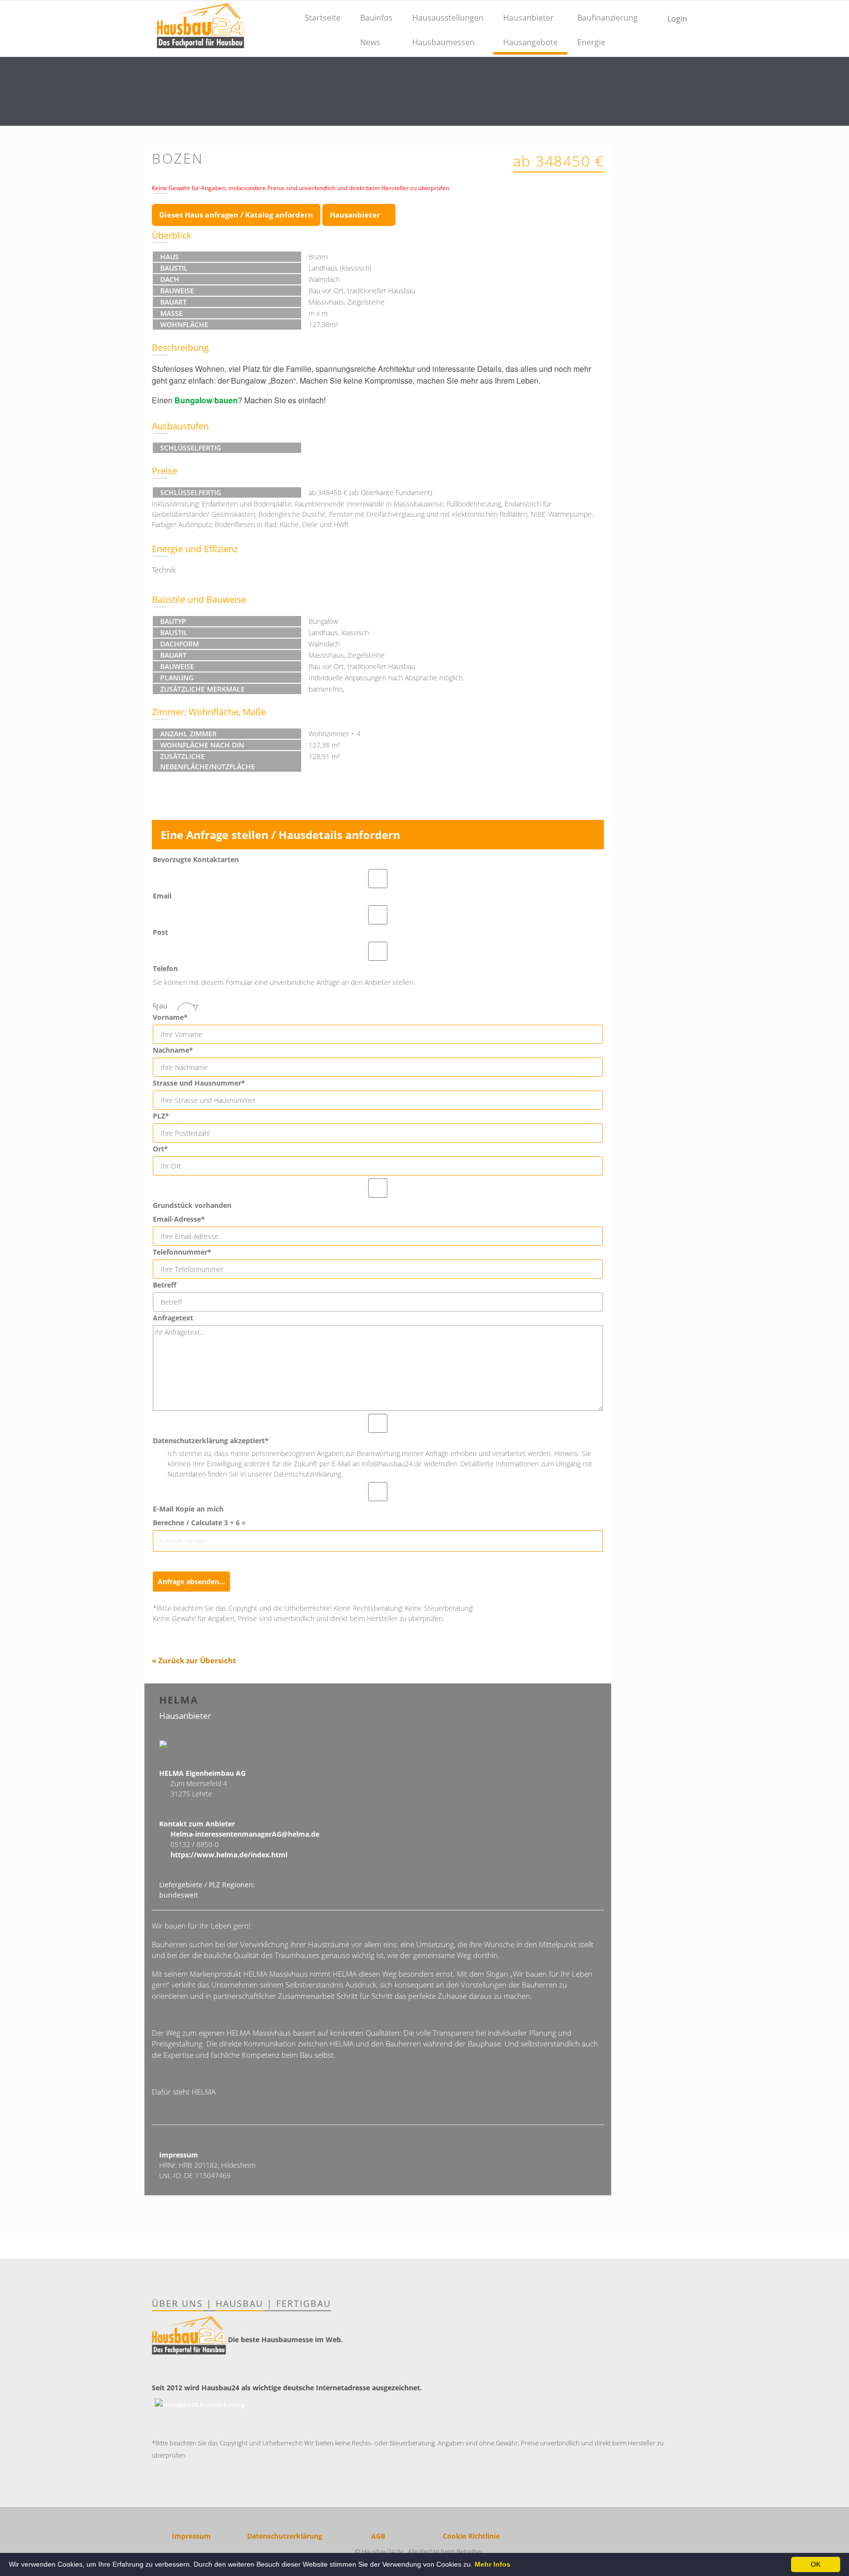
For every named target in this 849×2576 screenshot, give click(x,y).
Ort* (160, 1149)
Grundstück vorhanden (192, 1205)
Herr (192, 1006)
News (370, 42)
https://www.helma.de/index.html (229, 1855)
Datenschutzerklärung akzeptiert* (211, 1441)
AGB (378, 2536)
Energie (591, 42)
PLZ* (161, 1116)
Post (160, 932)
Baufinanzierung (608, 18)
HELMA (179, 1700)
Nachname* (173, 1050)
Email (162, 896)
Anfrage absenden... (191, 1582)
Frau (160, 1006)
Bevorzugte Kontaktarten (196, 859)
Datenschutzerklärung (285, 2536)
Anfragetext (173, 1318)
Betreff (165, 1285)
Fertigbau (304, 2303)
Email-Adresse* (179, 1219)
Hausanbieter (528, 18)
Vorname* (170, 1017)
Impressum (191, 2536)
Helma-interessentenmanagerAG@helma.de (245, 1834)
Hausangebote (530, 42)
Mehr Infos (493, 2564)
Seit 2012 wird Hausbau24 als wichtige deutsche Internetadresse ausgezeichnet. (287, 2388)
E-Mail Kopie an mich (188, 1509)
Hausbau (240, 2303)
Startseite (323, 18)
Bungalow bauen (206, 400)
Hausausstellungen (448, 18)
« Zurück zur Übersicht (194, 1660)
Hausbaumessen (443, 42)
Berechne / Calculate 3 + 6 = (199, 1523)
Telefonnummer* (182, 1252)
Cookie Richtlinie (471, 2536)
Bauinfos (376, 18)
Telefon (165, 968)
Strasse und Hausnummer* (199, 1083)
